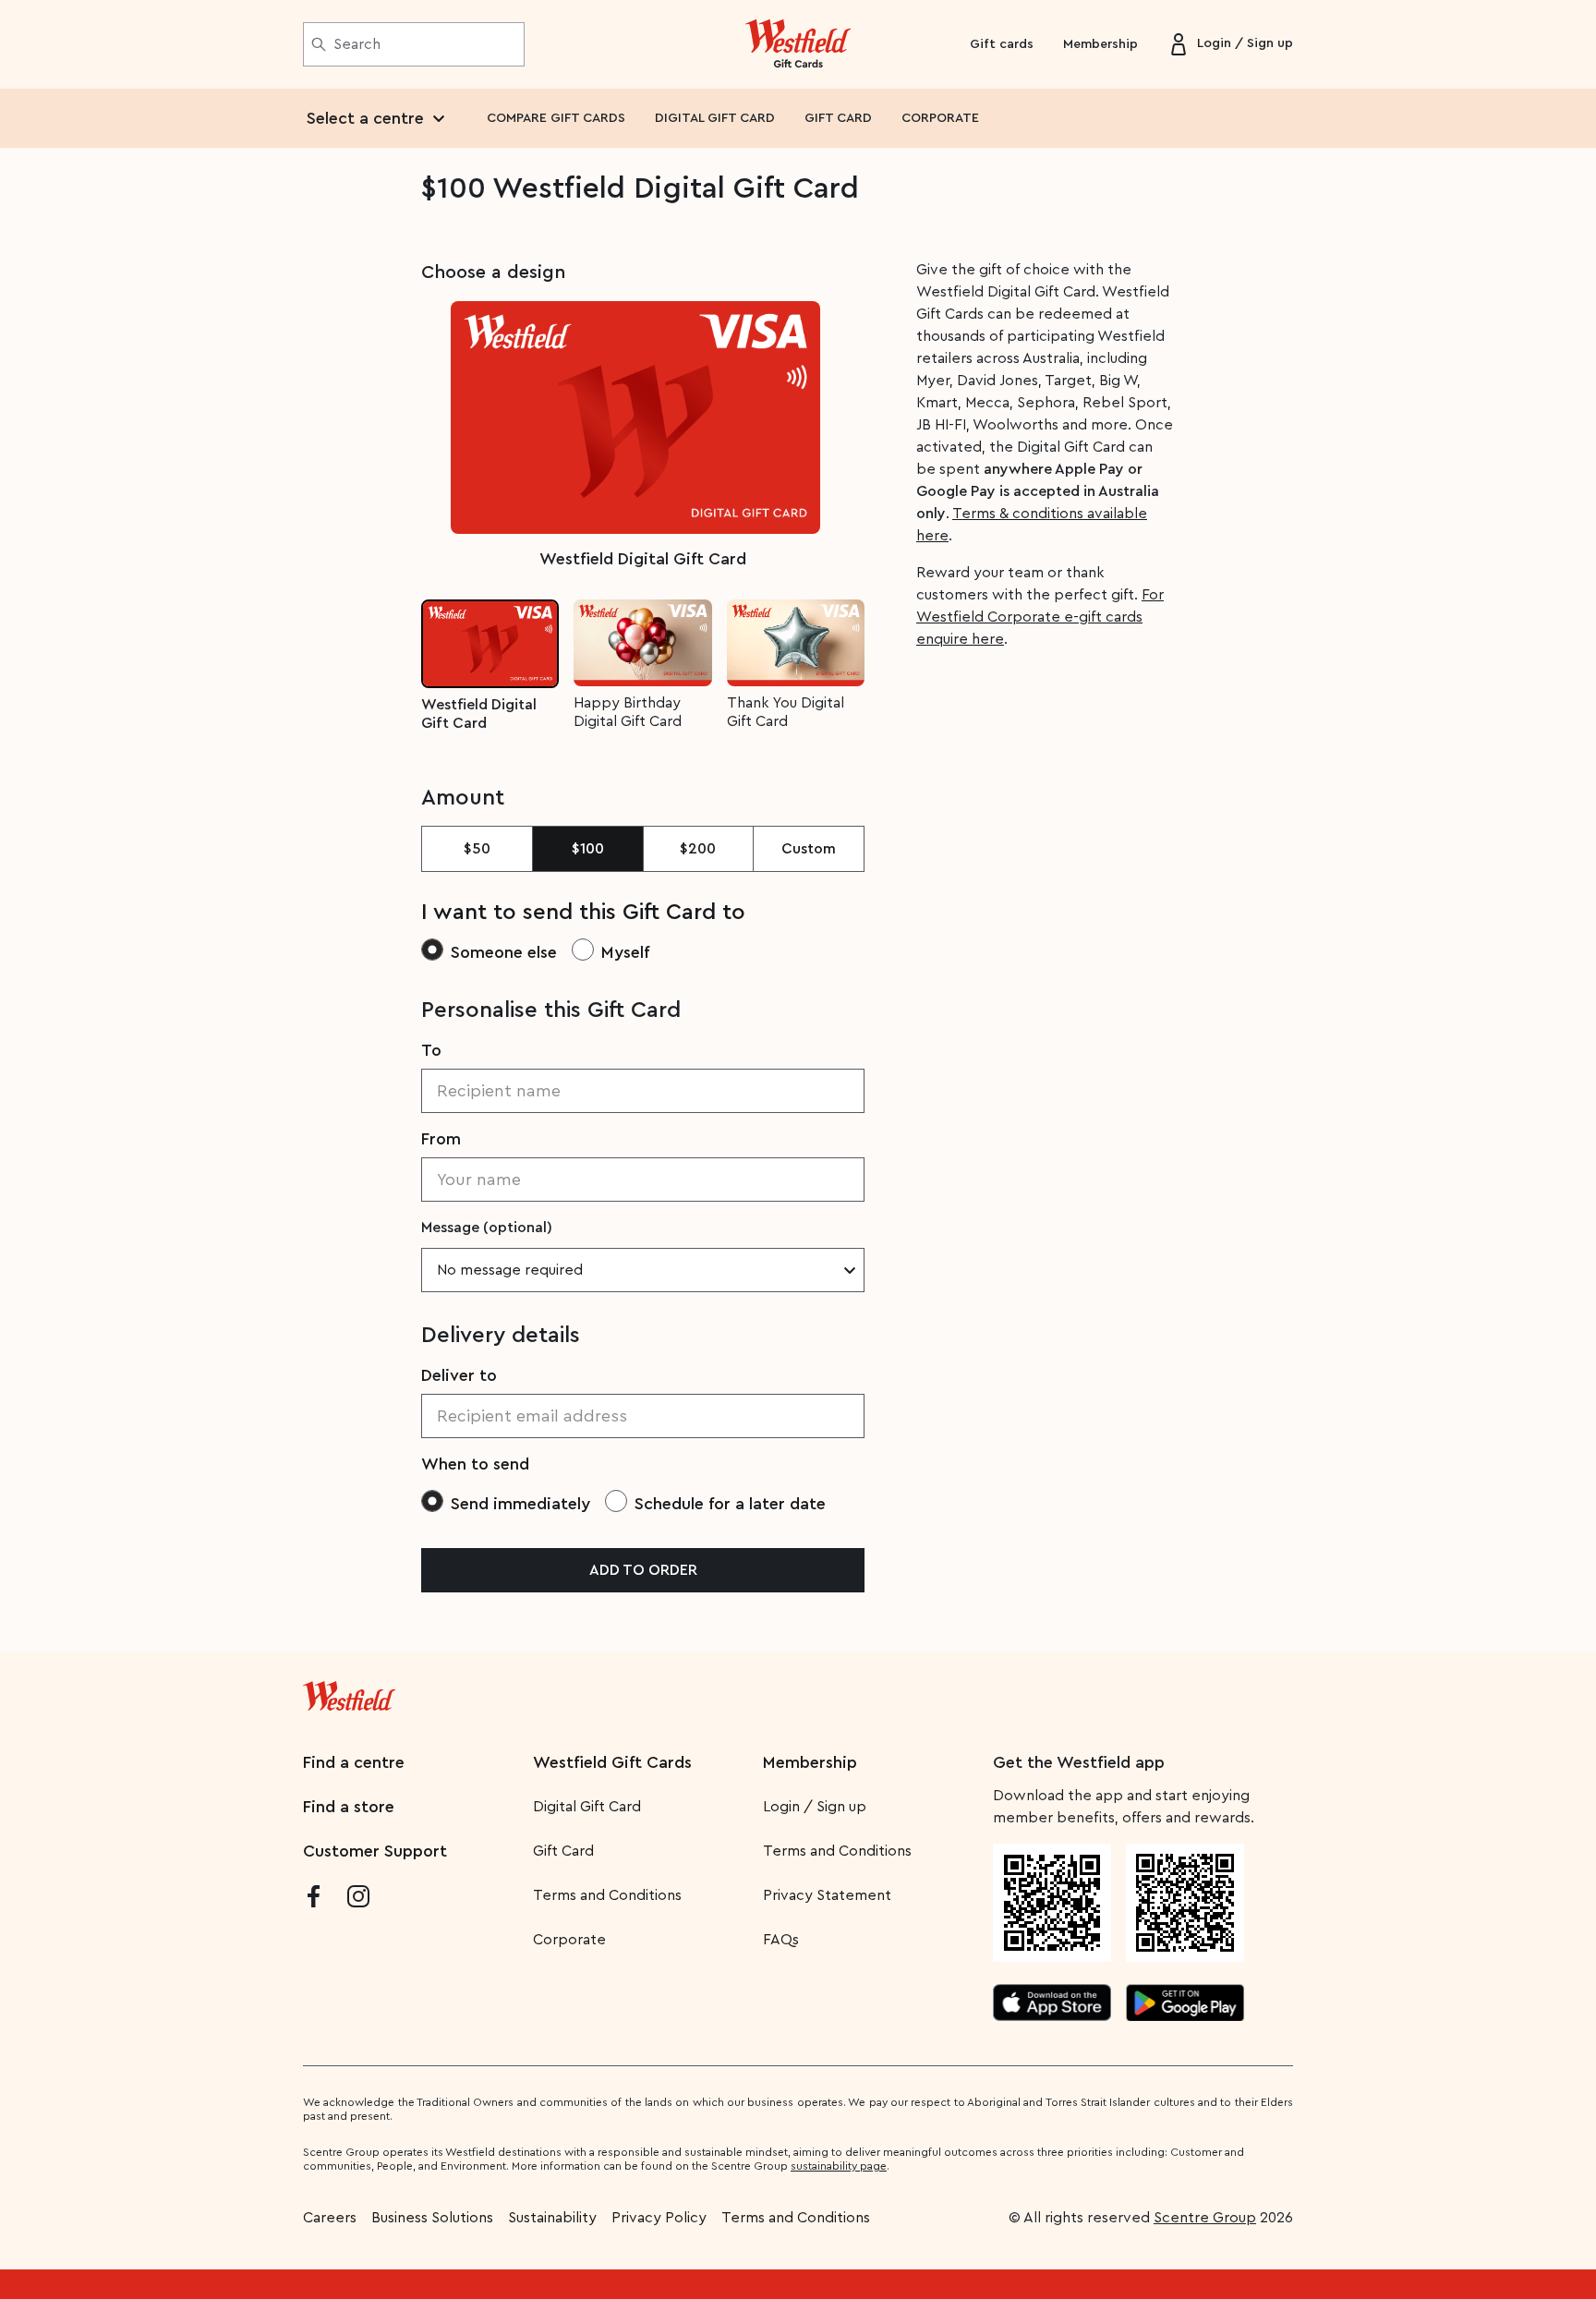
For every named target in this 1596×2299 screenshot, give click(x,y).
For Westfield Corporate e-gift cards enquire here (1040, 617)
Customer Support (375, 1851)
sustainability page (839, 2166)
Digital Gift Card (587, 1807)
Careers (330, 2218)
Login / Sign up (815, 1807)
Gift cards (1002, 44)
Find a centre (354, 1762)
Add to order (643, 1570)
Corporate (569, 1940)
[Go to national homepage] (349, 1692)
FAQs (781, 1940)
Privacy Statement (827, 1895)
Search (357, 44)
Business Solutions (432, 2218)
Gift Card (563, 1851)
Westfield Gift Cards (612, 1762)
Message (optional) (487, 1228)
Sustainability (552, 2218)
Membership (1100, 44)
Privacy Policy (659, 2218)
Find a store (349, 1807)
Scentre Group (1205, 2218)
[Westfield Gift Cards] (798, 44)
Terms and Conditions (607, 1895)
